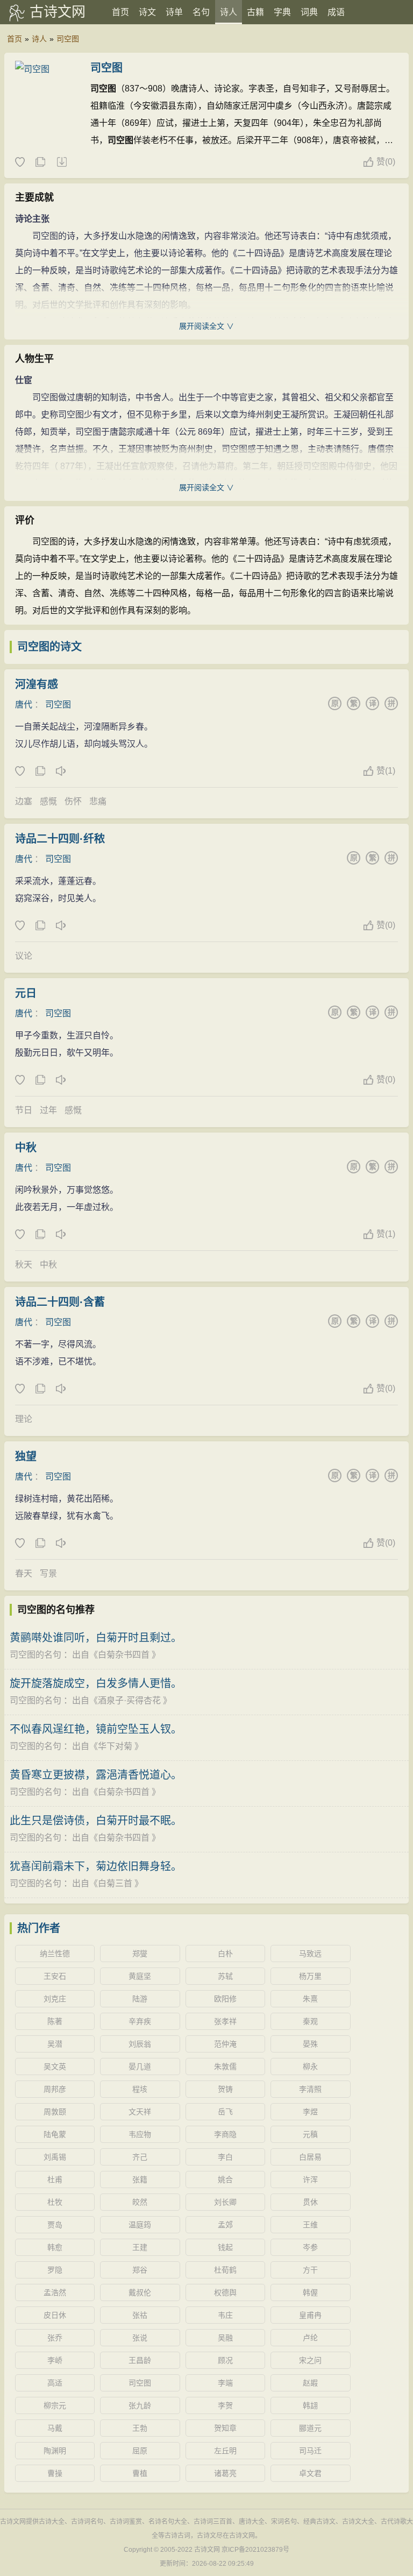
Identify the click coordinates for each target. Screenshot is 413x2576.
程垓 (140, 2089)
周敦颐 (55, 2112)
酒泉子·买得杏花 (129, 1700)
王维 (310, 2225)
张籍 (140, 2179)
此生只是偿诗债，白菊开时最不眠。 (96, 1821)
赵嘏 (310, 2383)
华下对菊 (115, 1746)
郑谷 (140, 2270)
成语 (336, 12)
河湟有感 (37, 684)
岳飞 (225, 2112)
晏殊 (310, 2044)
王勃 (140, 2428)
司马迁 (310, 2451)
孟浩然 (55, 2292)
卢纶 (310, 2338)
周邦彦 (55, 2089)
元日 (26, 993)
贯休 (310, 2202)
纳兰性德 (55, 1954)
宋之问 (310, 2360)
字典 (282, 12)
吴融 (225, 2338)
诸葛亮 (225, 2473)
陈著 (55, 2021)
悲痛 (98, 801)
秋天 (24, 1265)
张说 (140, 2338)
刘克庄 (55, 1999)
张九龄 (140, 2405)
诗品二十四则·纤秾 (60, 839)
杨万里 (310, 1976)
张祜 (140, 2315)
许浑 (310, 2179)
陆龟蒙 (55, 2134)
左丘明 (225, 2451)
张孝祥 (225, 2021)
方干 (310, 2270)
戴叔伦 (140, 2292)
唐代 (24, 705)
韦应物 (140, 2134)
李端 (225, 2383)
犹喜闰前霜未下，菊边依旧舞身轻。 (96, 1866)
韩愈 (55, 2247)
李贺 (225, 2405)
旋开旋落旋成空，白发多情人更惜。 (96, 1683)
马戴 (55, 2428)
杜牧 (55, 2202)
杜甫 (55, 2179)
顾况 (225, 2360)
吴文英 (55, 2067)
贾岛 (55, 2225)
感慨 (48, 801)
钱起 (225, 2247)
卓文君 (310, 2473)
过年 (48, 1110)
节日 (24, 1110)
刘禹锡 (55, 2157)
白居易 (310, 2157)
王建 (140, 2247)
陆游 (140, 1999)
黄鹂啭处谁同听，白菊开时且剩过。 (96, 1638)
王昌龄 (140, 2360)
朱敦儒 (225, 2067)
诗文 (147, 12)
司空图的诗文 (49, 647)
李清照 (310, 2089)
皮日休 (55, 2315)
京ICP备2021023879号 (255, 2550)
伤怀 (73, 801)
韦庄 (225, 2315)
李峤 (55, 2360)
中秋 (26, 1148)
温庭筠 (140, 2225)
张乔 (55, 2338)
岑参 (310, 2247)
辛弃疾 (140, 2021)
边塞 (24, 801)
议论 (24, 956)
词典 (309, 12)
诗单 (174, 12)
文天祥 (140, 2112)
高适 (55, 2383)
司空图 (68, 39)
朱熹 (310, 1999)
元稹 (310, 2134)
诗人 (229, 12)
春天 (24, 1573)
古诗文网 (58, 12)
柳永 (310, 2067)
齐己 (140, 2157)
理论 (24, 1419)
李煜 (310, 2112)
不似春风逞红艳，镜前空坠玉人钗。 (96, 1729)
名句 (201, 12)
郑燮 (140, 1954)
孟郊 (225, 2225)
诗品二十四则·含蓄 (60, 1302)
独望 (26, 1456)
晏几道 (140, 2067)
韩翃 (310, 2405)
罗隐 (55, 2270)
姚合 (225, 2179)
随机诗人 (61, 162)
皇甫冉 (310, 2315)
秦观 (310, 2021)
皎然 (140, 2202)
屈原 (140, 2451)
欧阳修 (225, 1999)
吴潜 (55, 2044)
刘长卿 (225, 2202)
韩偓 (310, 2292)
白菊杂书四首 (124, 1655)
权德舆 (225, 2292)
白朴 (225, 1954)
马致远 (310, 1954)
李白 (225, 2157)
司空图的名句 (35, 1655)
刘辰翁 (140, 2044)
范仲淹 (225, 2044)
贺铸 (225, 2089)
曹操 (55, 2473)
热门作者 (39, 1928)
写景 (48, 1573)
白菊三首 (115, 1883)
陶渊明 (55, 2451)
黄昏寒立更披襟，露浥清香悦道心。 (96, 1775)
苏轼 (225, 1976)
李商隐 (225, 2134)
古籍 (255, 12)
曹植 (140, 2473)
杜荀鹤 (225, 2270)
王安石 (55, 1976)
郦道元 (310, 2428)
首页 (120, 12)
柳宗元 (55, 2405)
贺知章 (225, 2428)
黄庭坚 (140, 1976)
